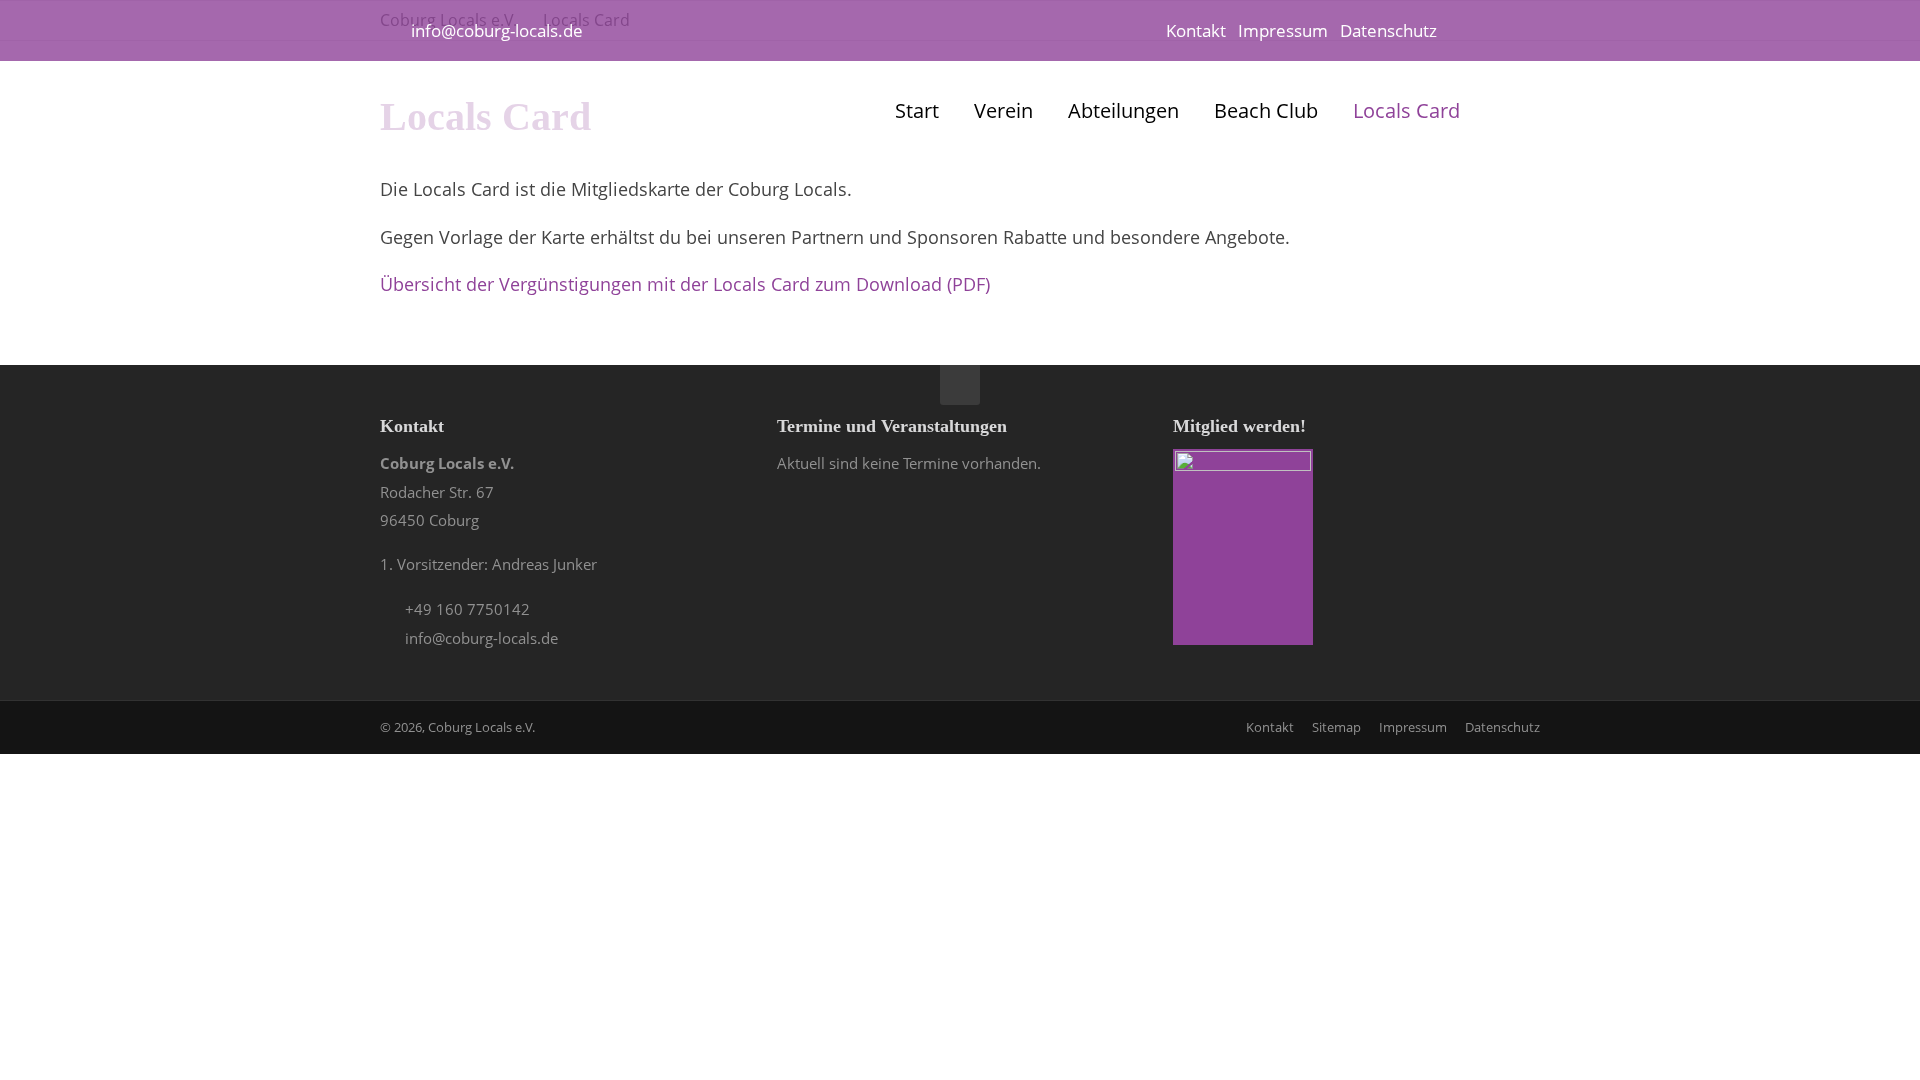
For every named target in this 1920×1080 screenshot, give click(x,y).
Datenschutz (1388, 30)
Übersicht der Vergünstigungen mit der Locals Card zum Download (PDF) (685, 284)
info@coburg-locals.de (497, 30)
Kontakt (1196, 30)
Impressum (1283, 30)
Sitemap (1336, 727)
